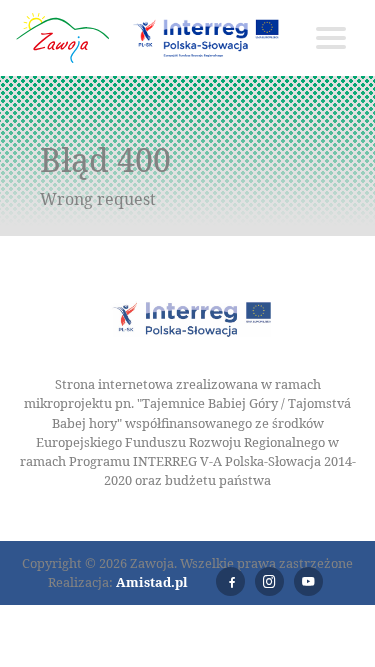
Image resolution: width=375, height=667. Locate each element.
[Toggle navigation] (331, 38)
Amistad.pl (152, 582)
